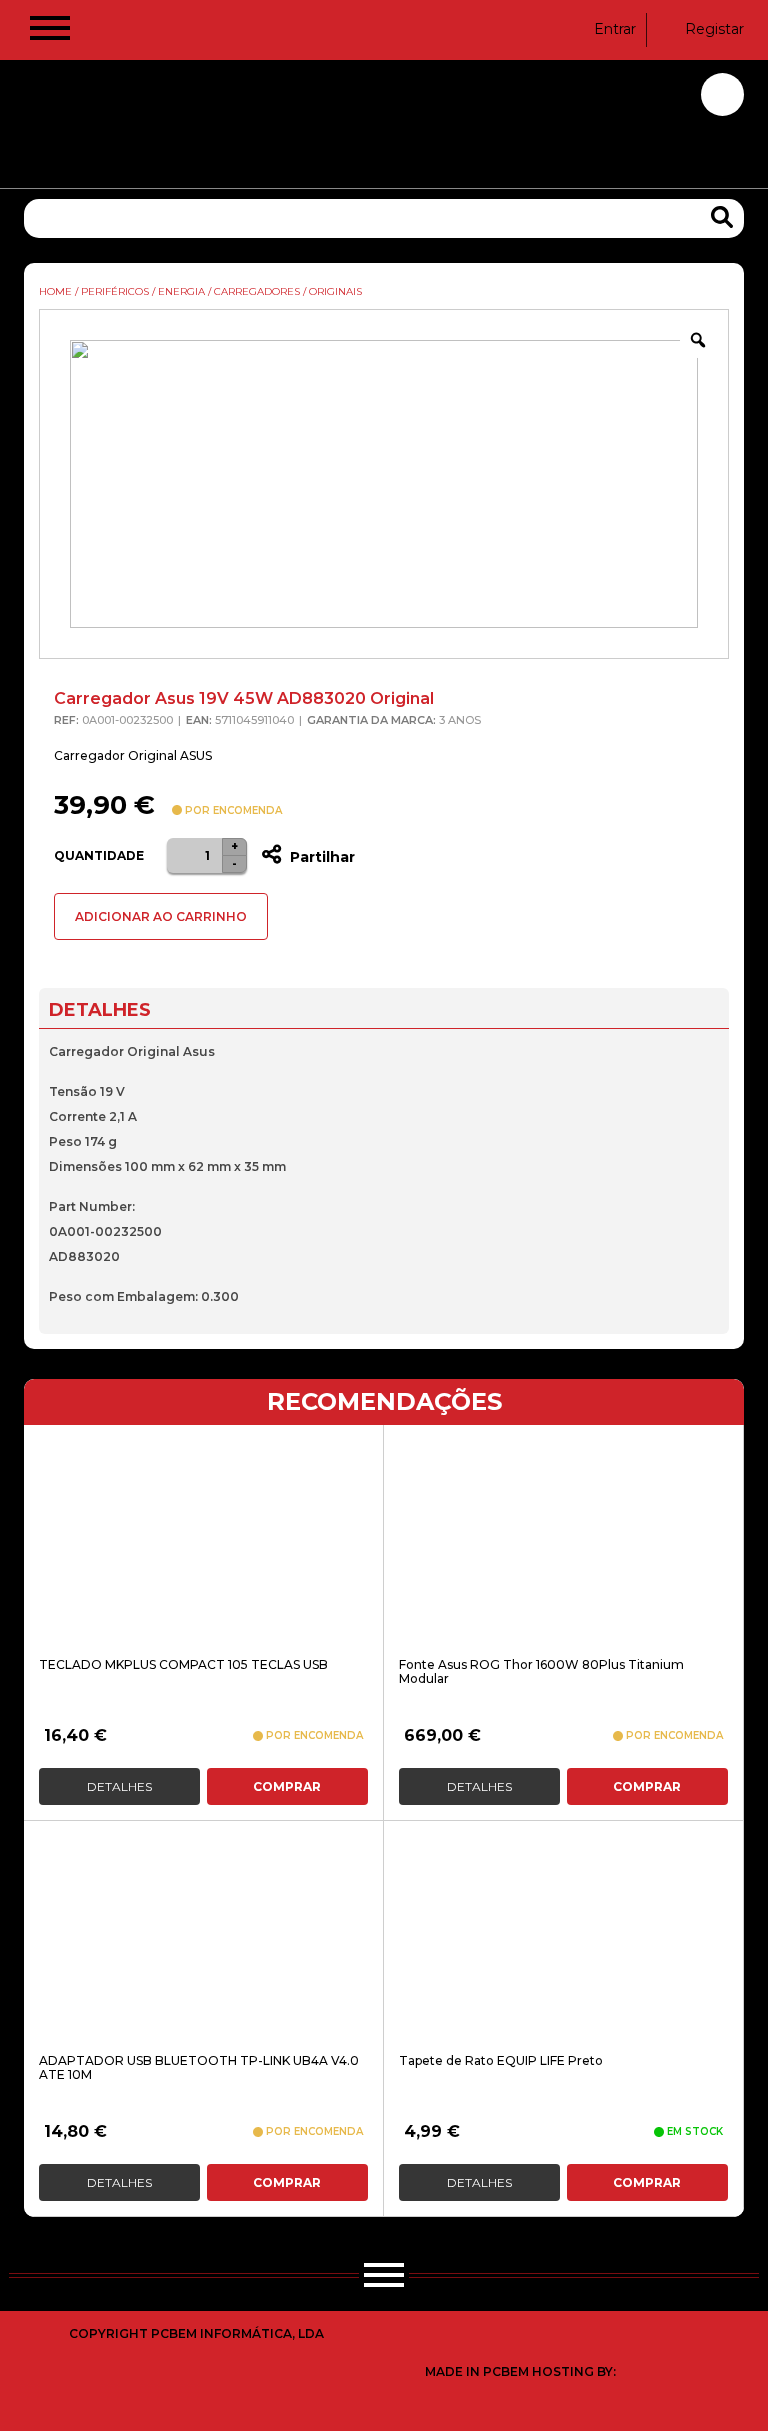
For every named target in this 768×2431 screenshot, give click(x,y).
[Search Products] (722, 217)
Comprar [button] (287, 1786)
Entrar (615, 29)
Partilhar (320, 857)
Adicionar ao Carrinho (161, 916)
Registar (714, 29)
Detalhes (119, 1786)
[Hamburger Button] (50, 32)
